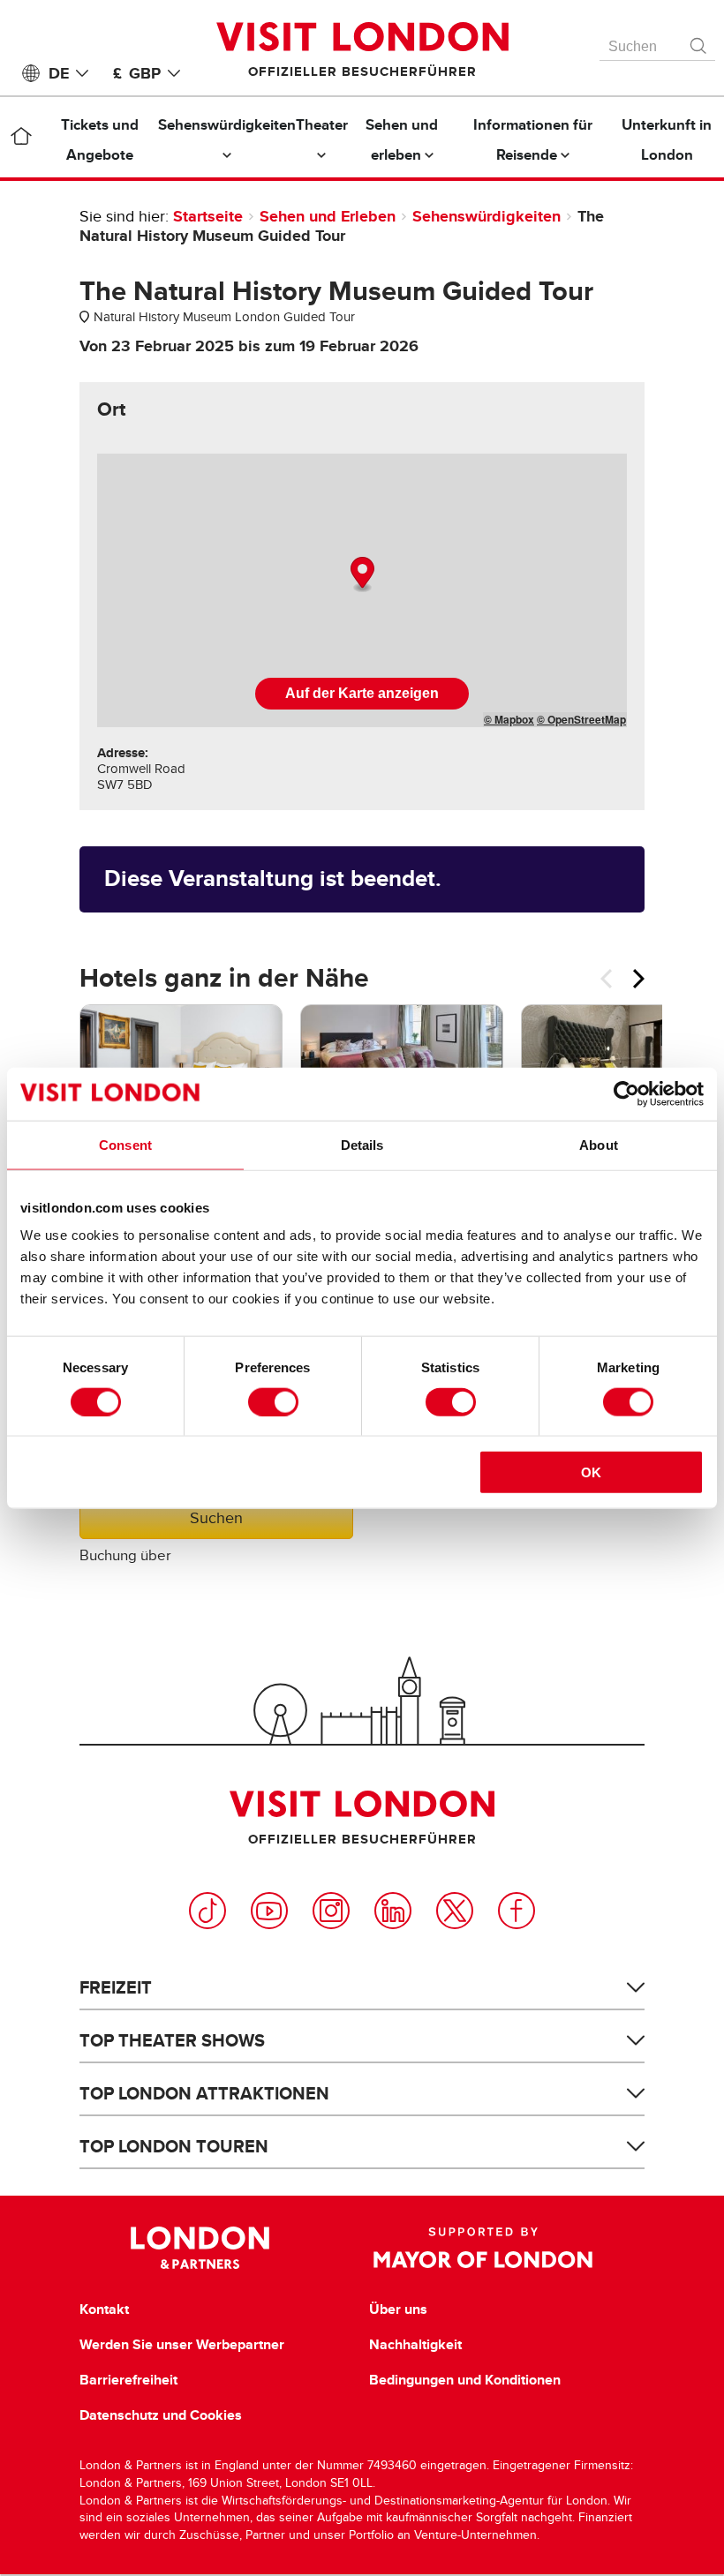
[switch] (273, 1401)
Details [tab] (362, 1144)
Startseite (208, 216)
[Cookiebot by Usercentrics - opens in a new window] (626, 1093)
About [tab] (599, 1144)
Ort (111, 409)
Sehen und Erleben (328, 216)
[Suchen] (699, 41)
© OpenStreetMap (581, 719)
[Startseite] (21, 139)
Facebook (517, 1911)
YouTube (269, 1911)
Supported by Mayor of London (483, 2248)
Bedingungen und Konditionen (465, 2380)
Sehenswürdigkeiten (489, 216)
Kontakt (104, 2309)
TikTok (207, 1911)
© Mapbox (509, 719)
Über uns (398, 2309)
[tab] (111, 409)
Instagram (331, 1911)
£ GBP (137, 73)
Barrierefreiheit (128, 2380)
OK (591, 1472)
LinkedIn (393, 1911)
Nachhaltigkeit (415, 2345)
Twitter (455, 1911)
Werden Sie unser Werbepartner (182, 2345)
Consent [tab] (125, 1144)
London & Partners (200, 2248)
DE (59, 73)
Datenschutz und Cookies (161, 2415)
